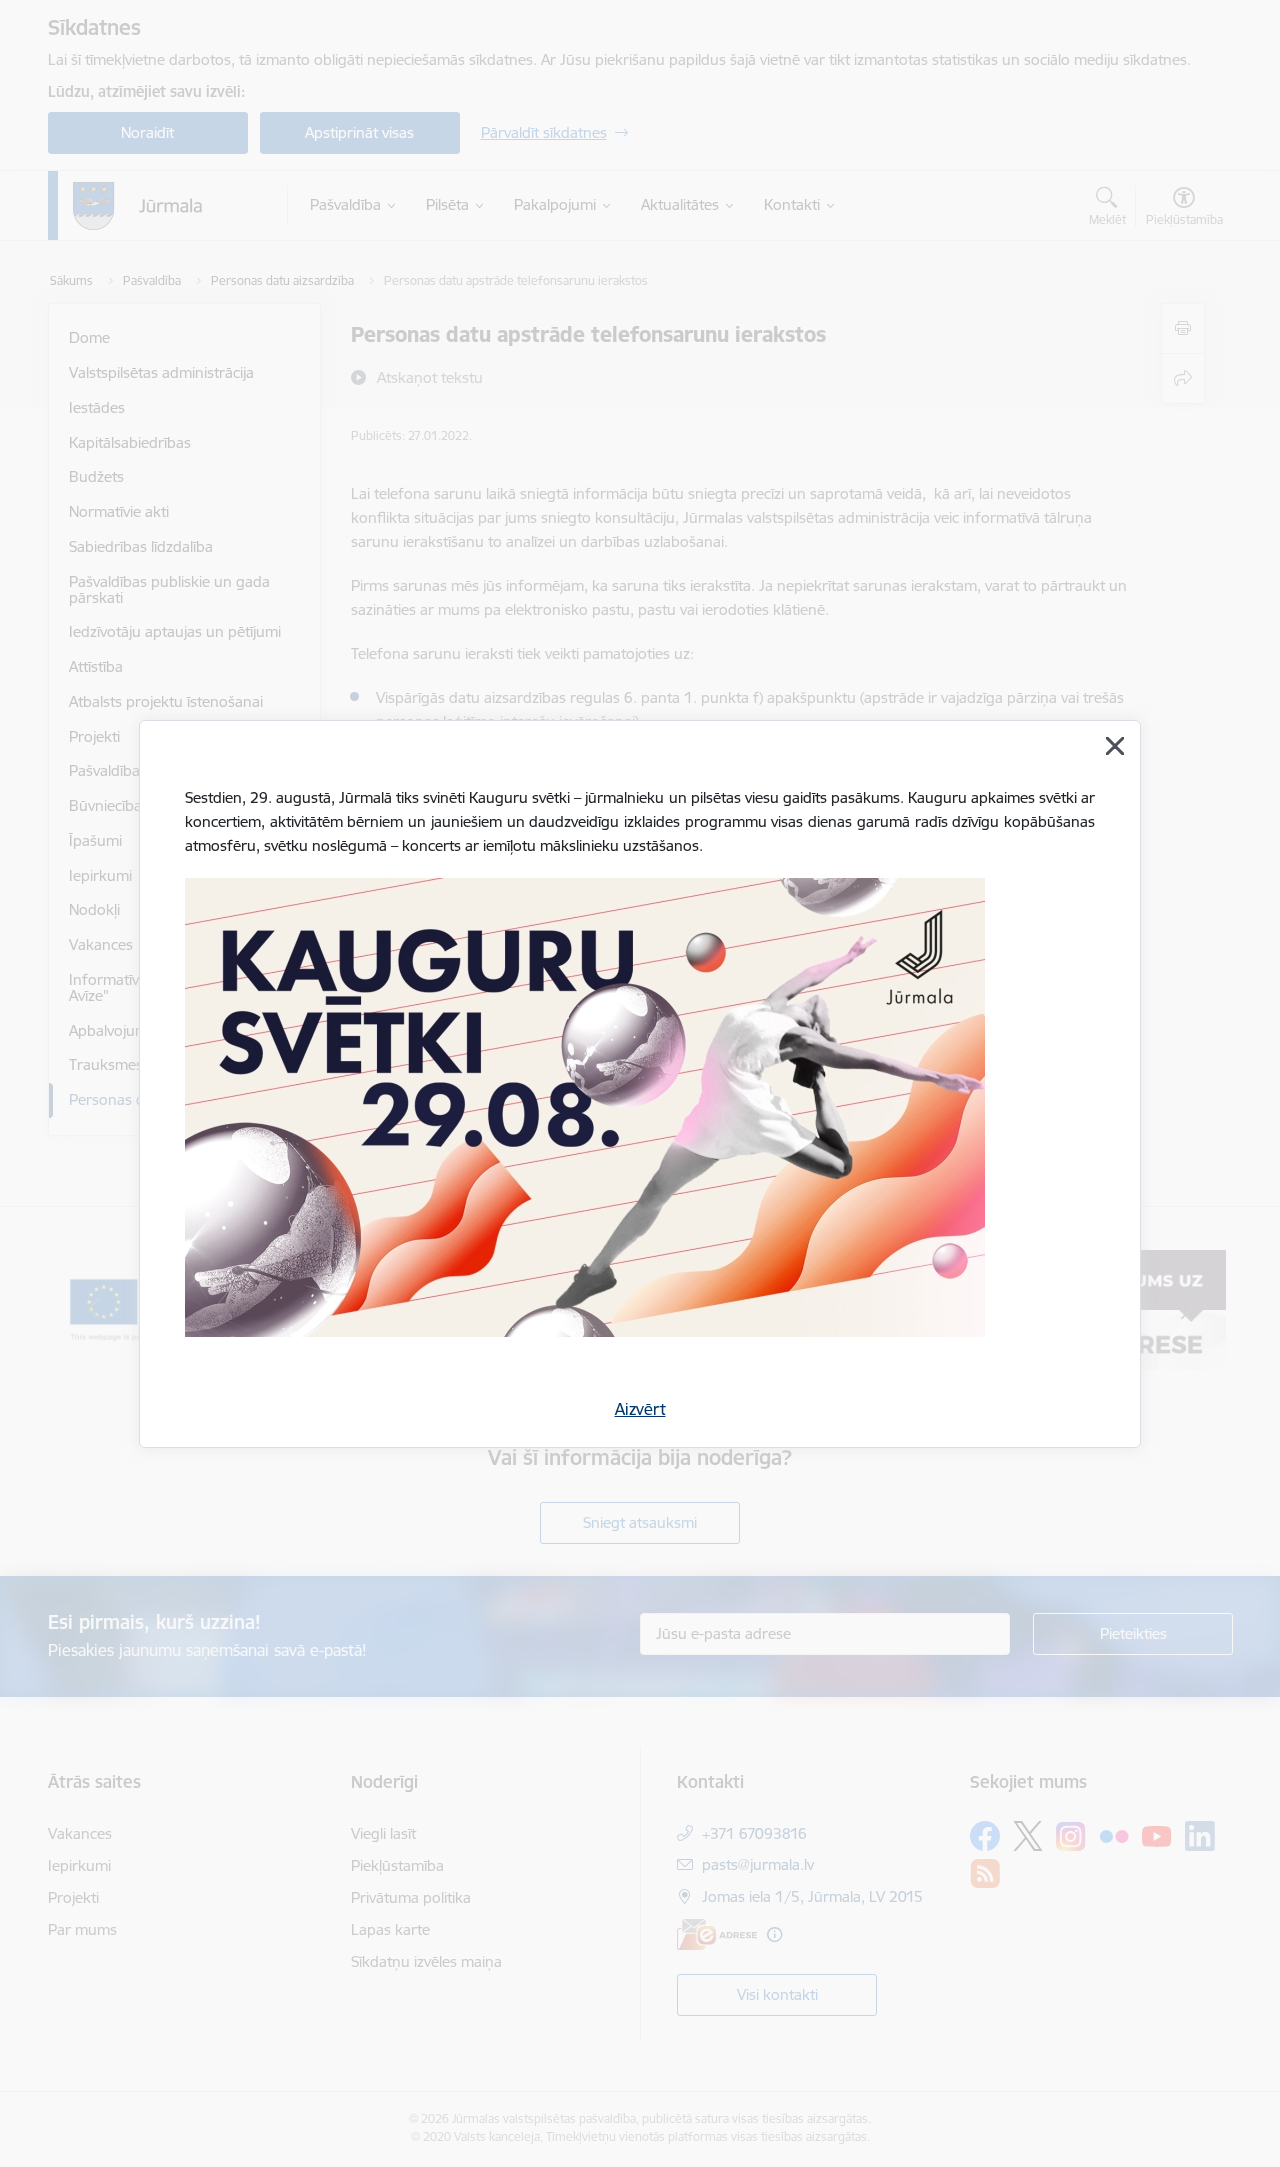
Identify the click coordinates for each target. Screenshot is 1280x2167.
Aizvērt (640, 1409)
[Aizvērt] (1115, 746)
